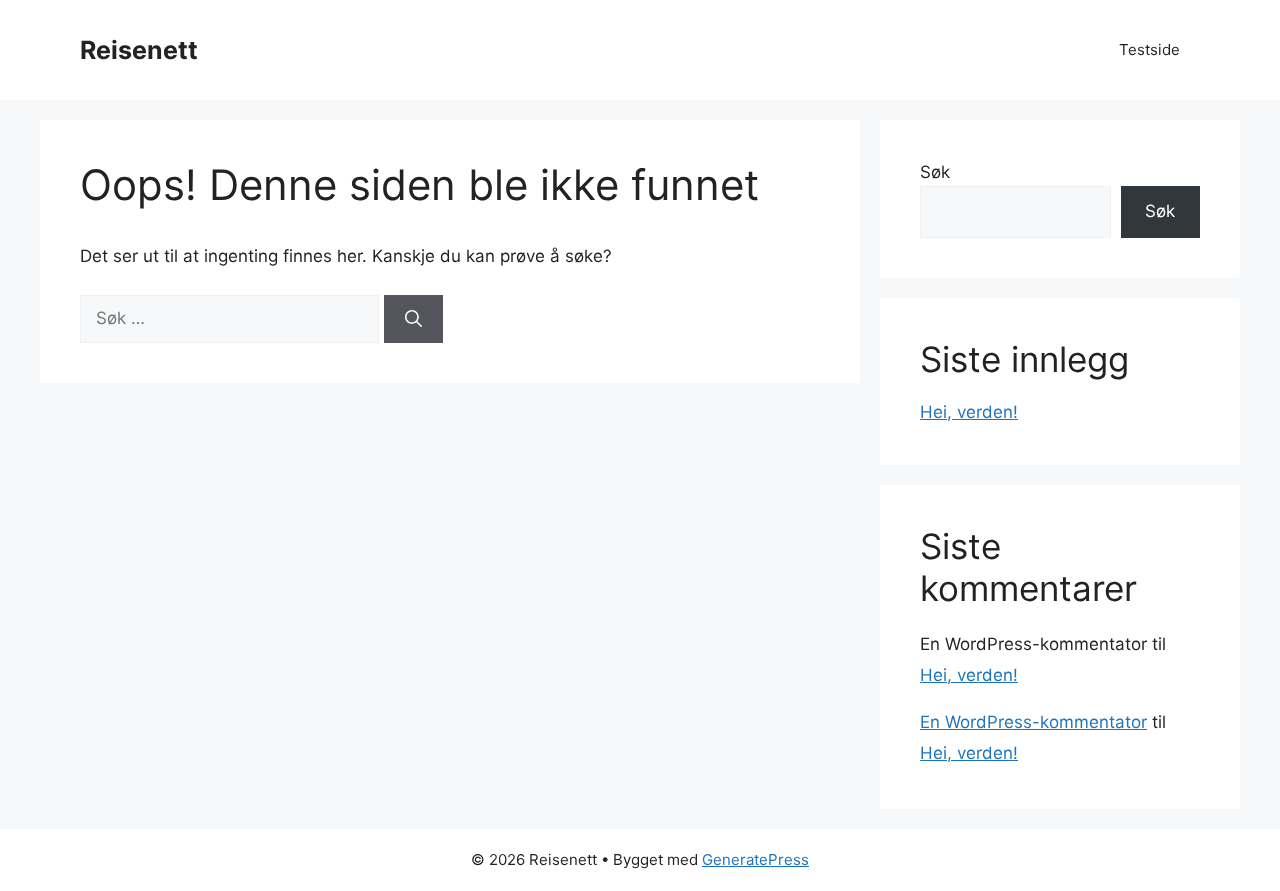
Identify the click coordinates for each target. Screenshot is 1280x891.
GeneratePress (755, 859)
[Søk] (413, 319)
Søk (935, 172)
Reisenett (139, 50)
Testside (1149, 49)
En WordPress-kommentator (1033, 722)
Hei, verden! (969, 412)
